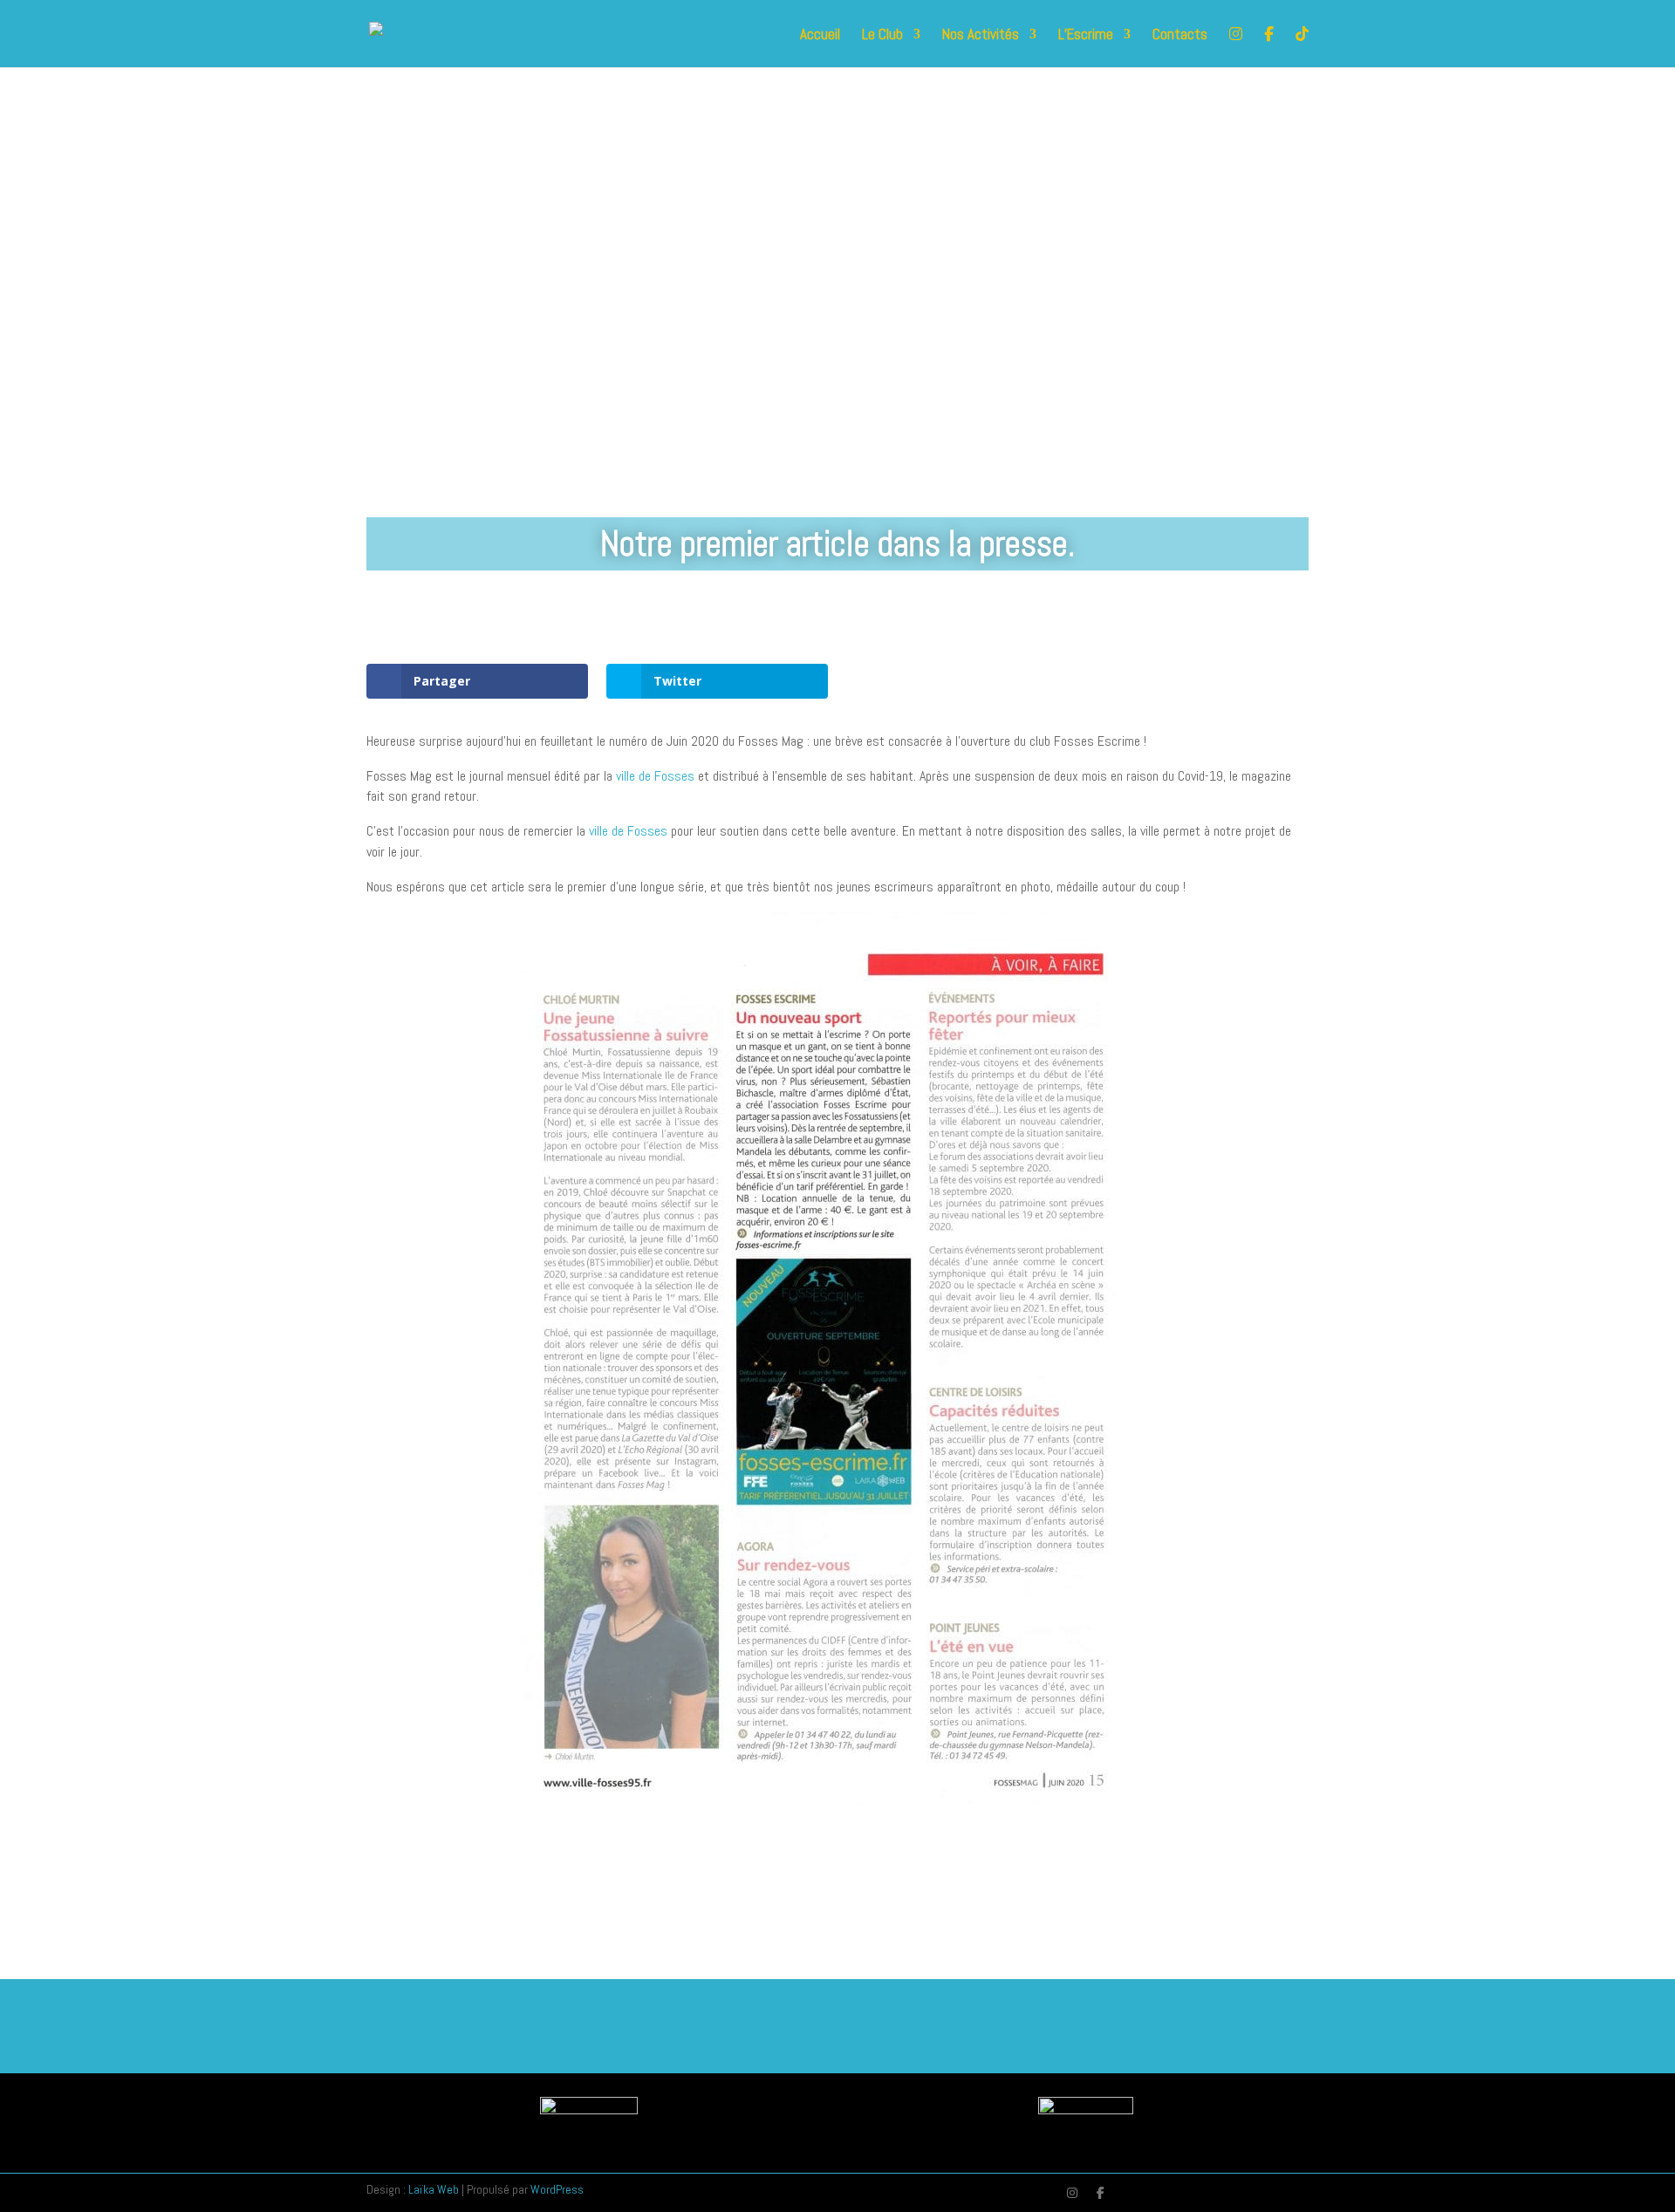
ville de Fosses (655, 776)
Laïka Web (434, 2189)
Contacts (1180, 36)
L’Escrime (1086, 36)
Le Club (882, 36)
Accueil (820, 36)
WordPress (557, 2189)
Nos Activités (981, 36)
